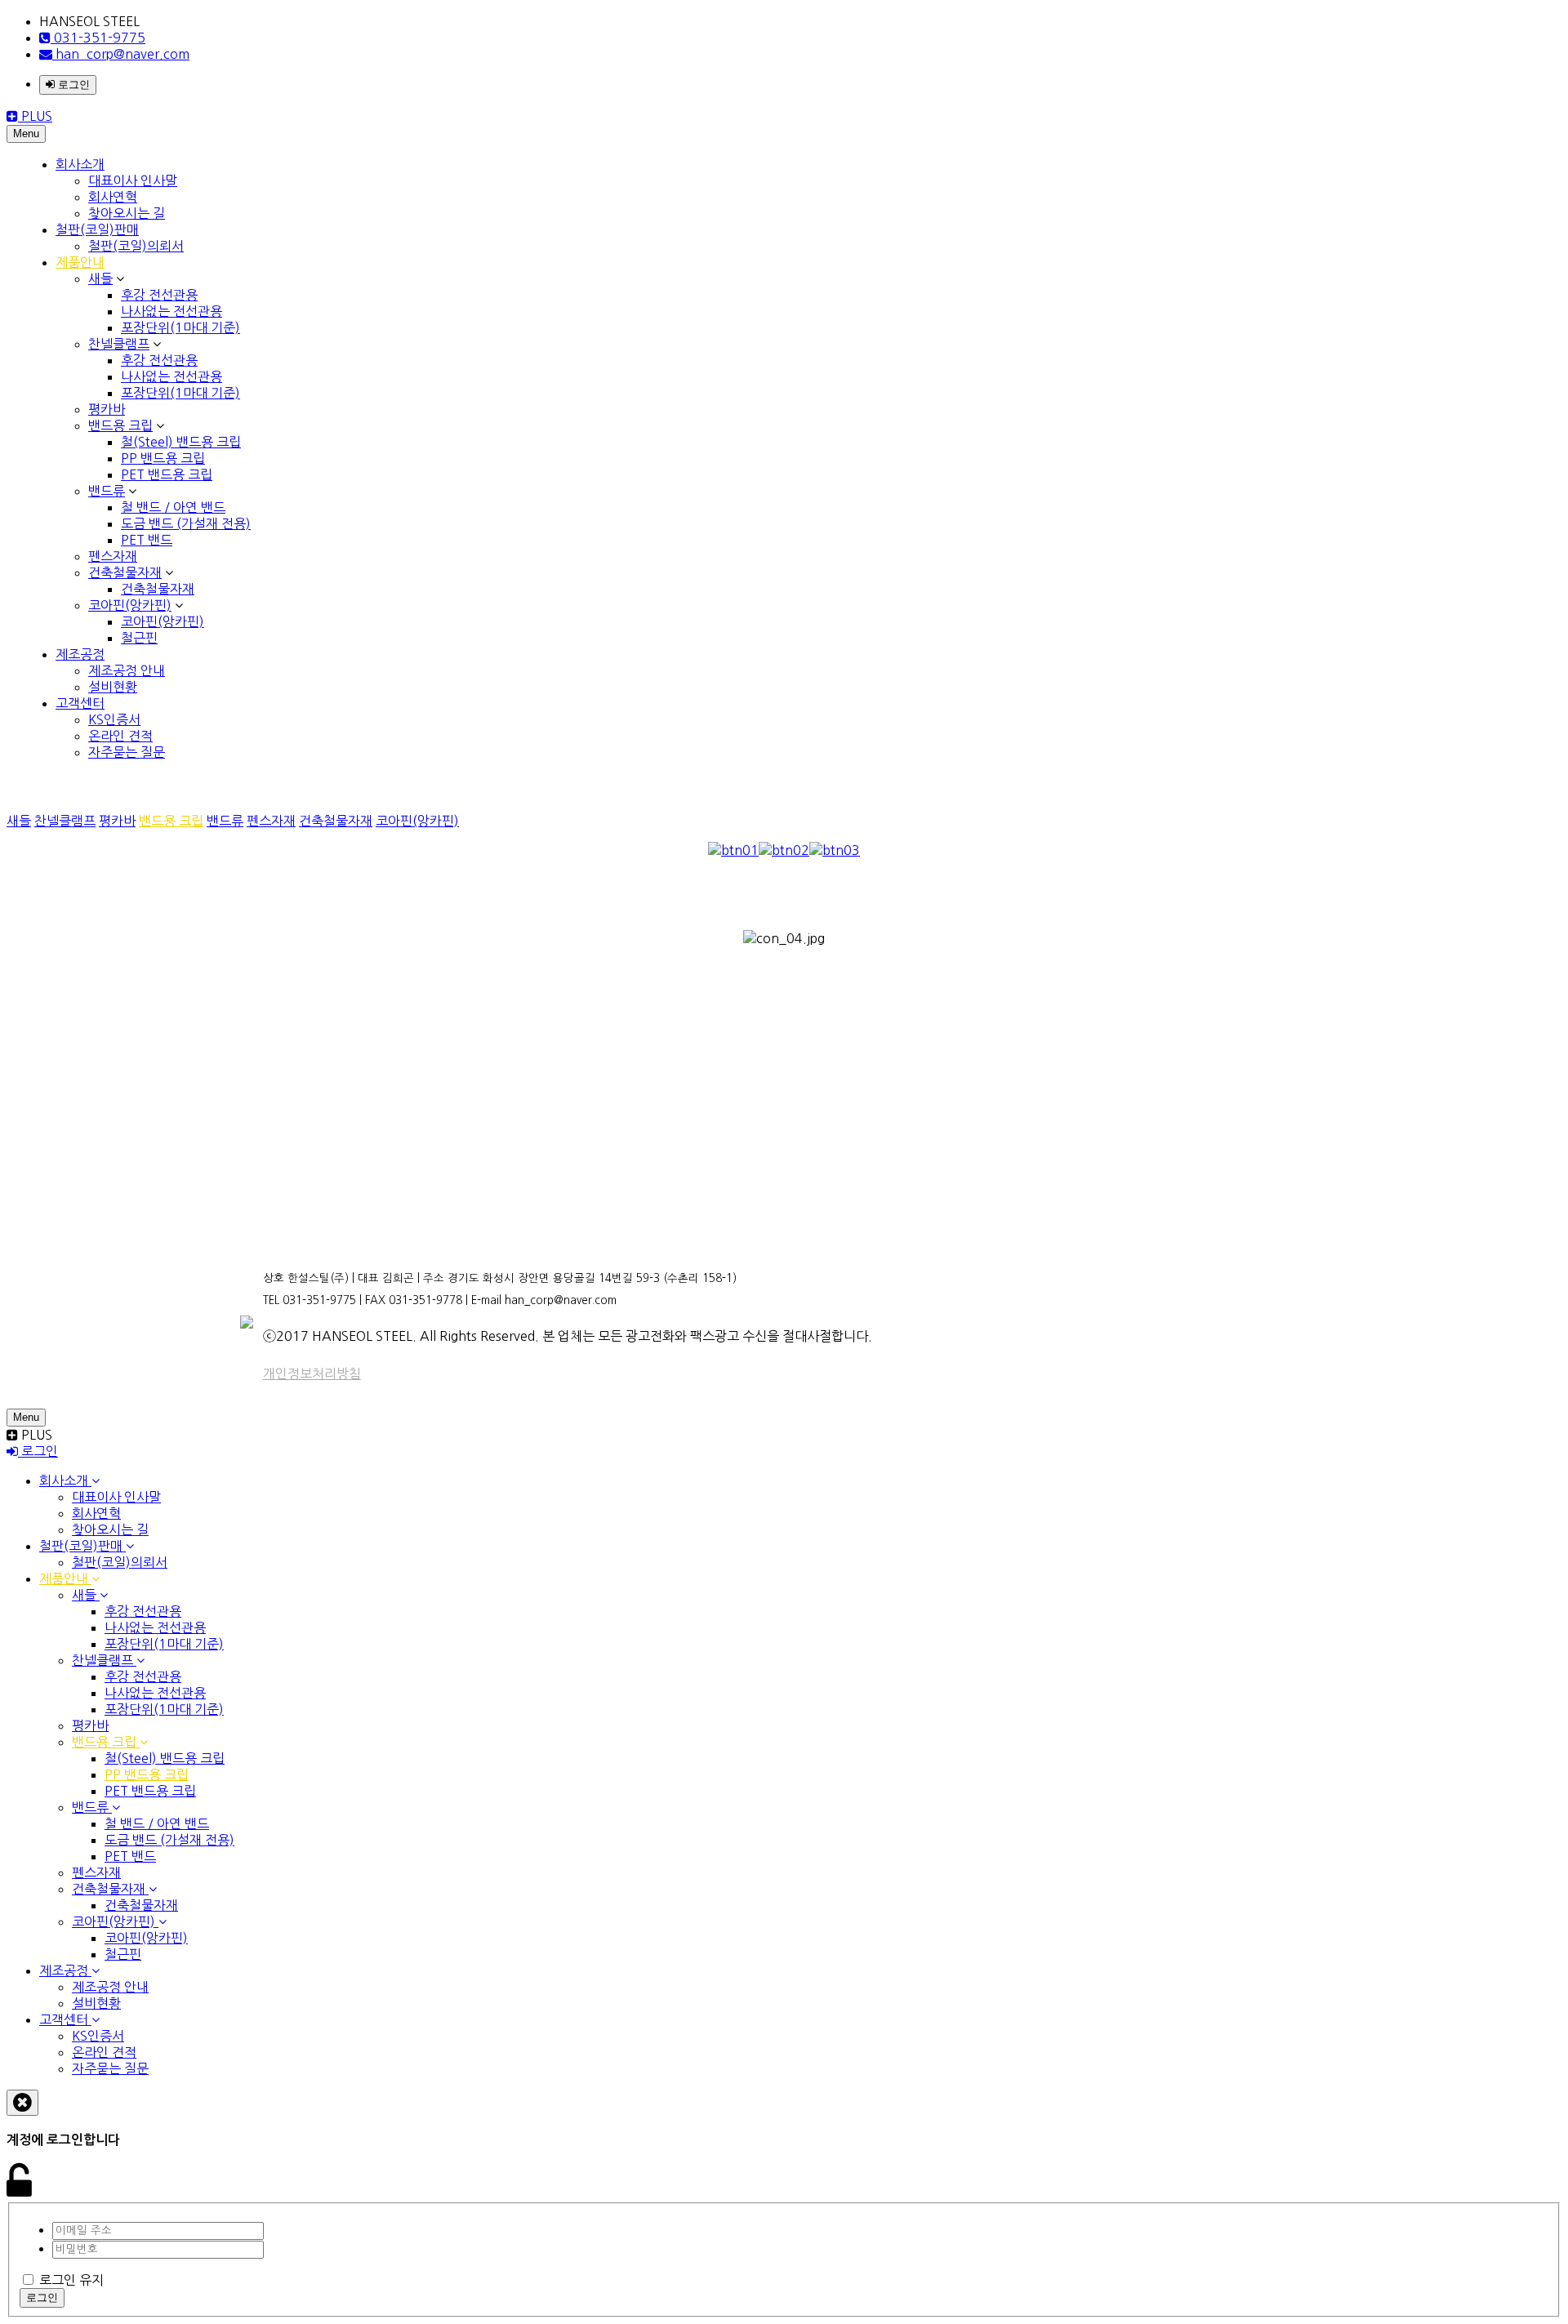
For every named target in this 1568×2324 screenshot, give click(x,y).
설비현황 (113, 687)
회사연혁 (113, 197)
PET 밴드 (147, 540)
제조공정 (80, 654)
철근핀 (139, 638)
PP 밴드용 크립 (163, 458)
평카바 (107, 409)
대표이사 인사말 (133, 180)
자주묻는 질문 (127, 752)
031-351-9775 (98, 38)
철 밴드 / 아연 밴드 (173, 507)
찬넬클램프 (119, 344)
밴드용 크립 (120, 425)
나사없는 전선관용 (171, 311)
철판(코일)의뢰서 (136, 246)
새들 (100, 278)
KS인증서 (114, 719)
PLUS (35, 116)
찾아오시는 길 (127, 213)
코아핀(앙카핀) (130, 605)
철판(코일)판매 (97, 229)
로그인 (72, 85)
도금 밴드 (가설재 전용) (186, 523)
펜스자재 (113, 556)
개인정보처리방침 (312, 1373)
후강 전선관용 (159, 295)
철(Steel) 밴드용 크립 (181, 442)
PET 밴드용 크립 (167, 474)
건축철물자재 (125, 572)
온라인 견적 (120, 736)
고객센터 (80, 703)
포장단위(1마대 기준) (180, 327)
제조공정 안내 (127, 670)
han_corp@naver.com (121, 54)
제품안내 (80, 262)
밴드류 (107, 491)
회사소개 (80, 164)
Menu (26, 134)
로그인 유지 (71, 2280)
